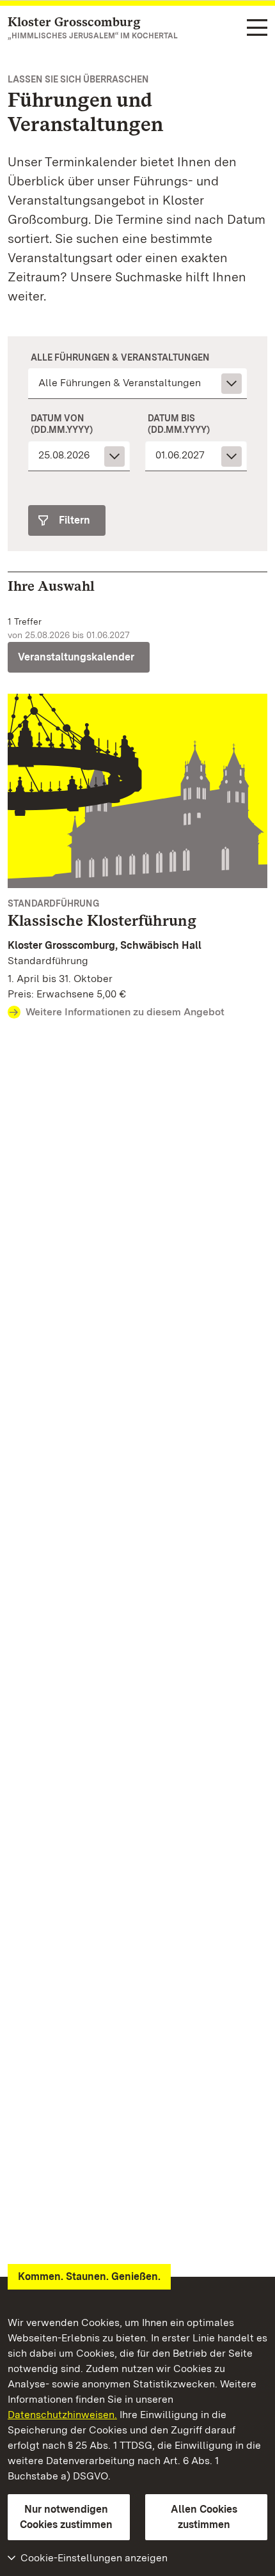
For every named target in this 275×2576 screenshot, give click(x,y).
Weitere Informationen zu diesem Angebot (125, 1012)
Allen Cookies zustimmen (204, 2517)
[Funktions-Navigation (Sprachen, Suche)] (257, 28)
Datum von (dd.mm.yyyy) (62, 424)
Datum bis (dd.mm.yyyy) (179, 424)
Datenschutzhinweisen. (62, 2415)
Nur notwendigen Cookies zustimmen (66, 2517)
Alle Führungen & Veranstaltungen (120, 357)
